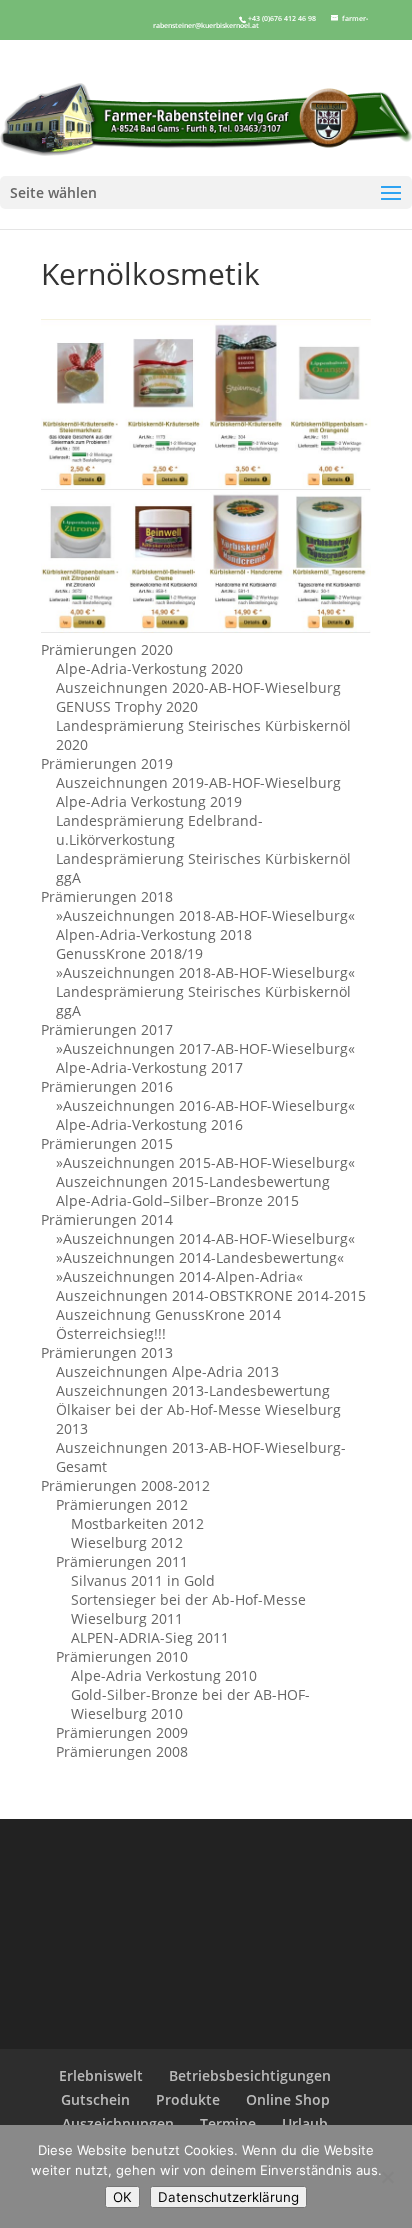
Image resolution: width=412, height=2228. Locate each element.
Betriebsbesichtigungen (250, 2075)
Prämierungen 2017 (107, 1029)
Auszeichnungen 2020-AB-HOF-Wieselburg (198, 687)
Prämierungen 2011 (122, 1561)
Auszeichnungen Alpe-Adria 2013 (167, 1371)
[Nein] (387, 2177)
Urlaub (305, 2123)
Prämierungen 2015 (107, 1143)
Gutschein (95, 2099)
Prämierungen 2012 (122, 1504)
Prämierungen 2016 (107, 1086)
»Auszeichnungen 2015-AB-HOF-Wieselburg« (205, 1162)
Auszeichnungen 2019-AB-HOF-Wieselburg (198, 782)
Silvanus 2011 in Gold (143, 1580)
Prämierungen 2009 (122, 1732)
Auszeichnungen (118, 2123)
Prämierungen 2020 (107, 649)
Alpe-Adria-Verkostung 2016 (149, 1124)
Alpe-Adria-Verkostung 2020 (149, 668)
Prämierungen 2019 (107, 763)
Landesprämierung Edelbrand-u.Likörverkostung (159, 830)
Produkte (188, 2099)
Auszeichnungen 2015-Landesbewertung (193, 1181)
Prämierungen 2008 (122, 1751)
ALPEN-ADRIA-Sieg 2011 (150, 1637)
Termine (228, 2123)
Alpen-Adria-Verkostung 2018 (154, 934)
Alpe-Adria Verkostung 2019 (149, 801)
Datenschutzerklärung (228, 2197)
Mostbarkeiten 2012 (137, 1523)
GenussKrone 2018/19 (129, 953)
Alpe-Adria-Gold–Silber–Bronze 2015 (177, 1200)
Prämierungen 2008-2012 (125, 1485)
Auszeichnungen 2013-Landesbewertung (193, 1390)
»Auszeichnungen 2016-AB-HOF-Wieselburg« (205, 1105)
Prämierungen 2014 (107, 1219)
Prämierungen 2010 (122, 1656)
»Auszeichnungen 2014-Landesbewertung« (200, 1257)
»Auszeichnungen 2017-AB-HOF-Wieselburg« (205, 1048)
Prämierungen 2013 (107, 1352)
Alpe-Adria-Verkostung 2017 (149, 1067)
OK (122, 2197)
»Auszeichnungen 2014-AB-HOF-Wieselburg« (205, 1238)
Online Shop (288, 2099)
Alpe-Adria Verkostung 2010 (164, 1675)
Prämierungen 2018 (107, 896)
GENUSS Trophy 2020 (127, 706)
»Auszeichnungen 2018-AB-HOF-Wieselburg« (205, 915)
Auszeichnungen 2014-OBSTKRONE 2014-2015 (211, 1295)
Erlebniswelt (101, 2075)
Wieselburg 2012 (127, 1542)
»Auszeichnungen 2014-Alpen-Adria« (179, 1276)
